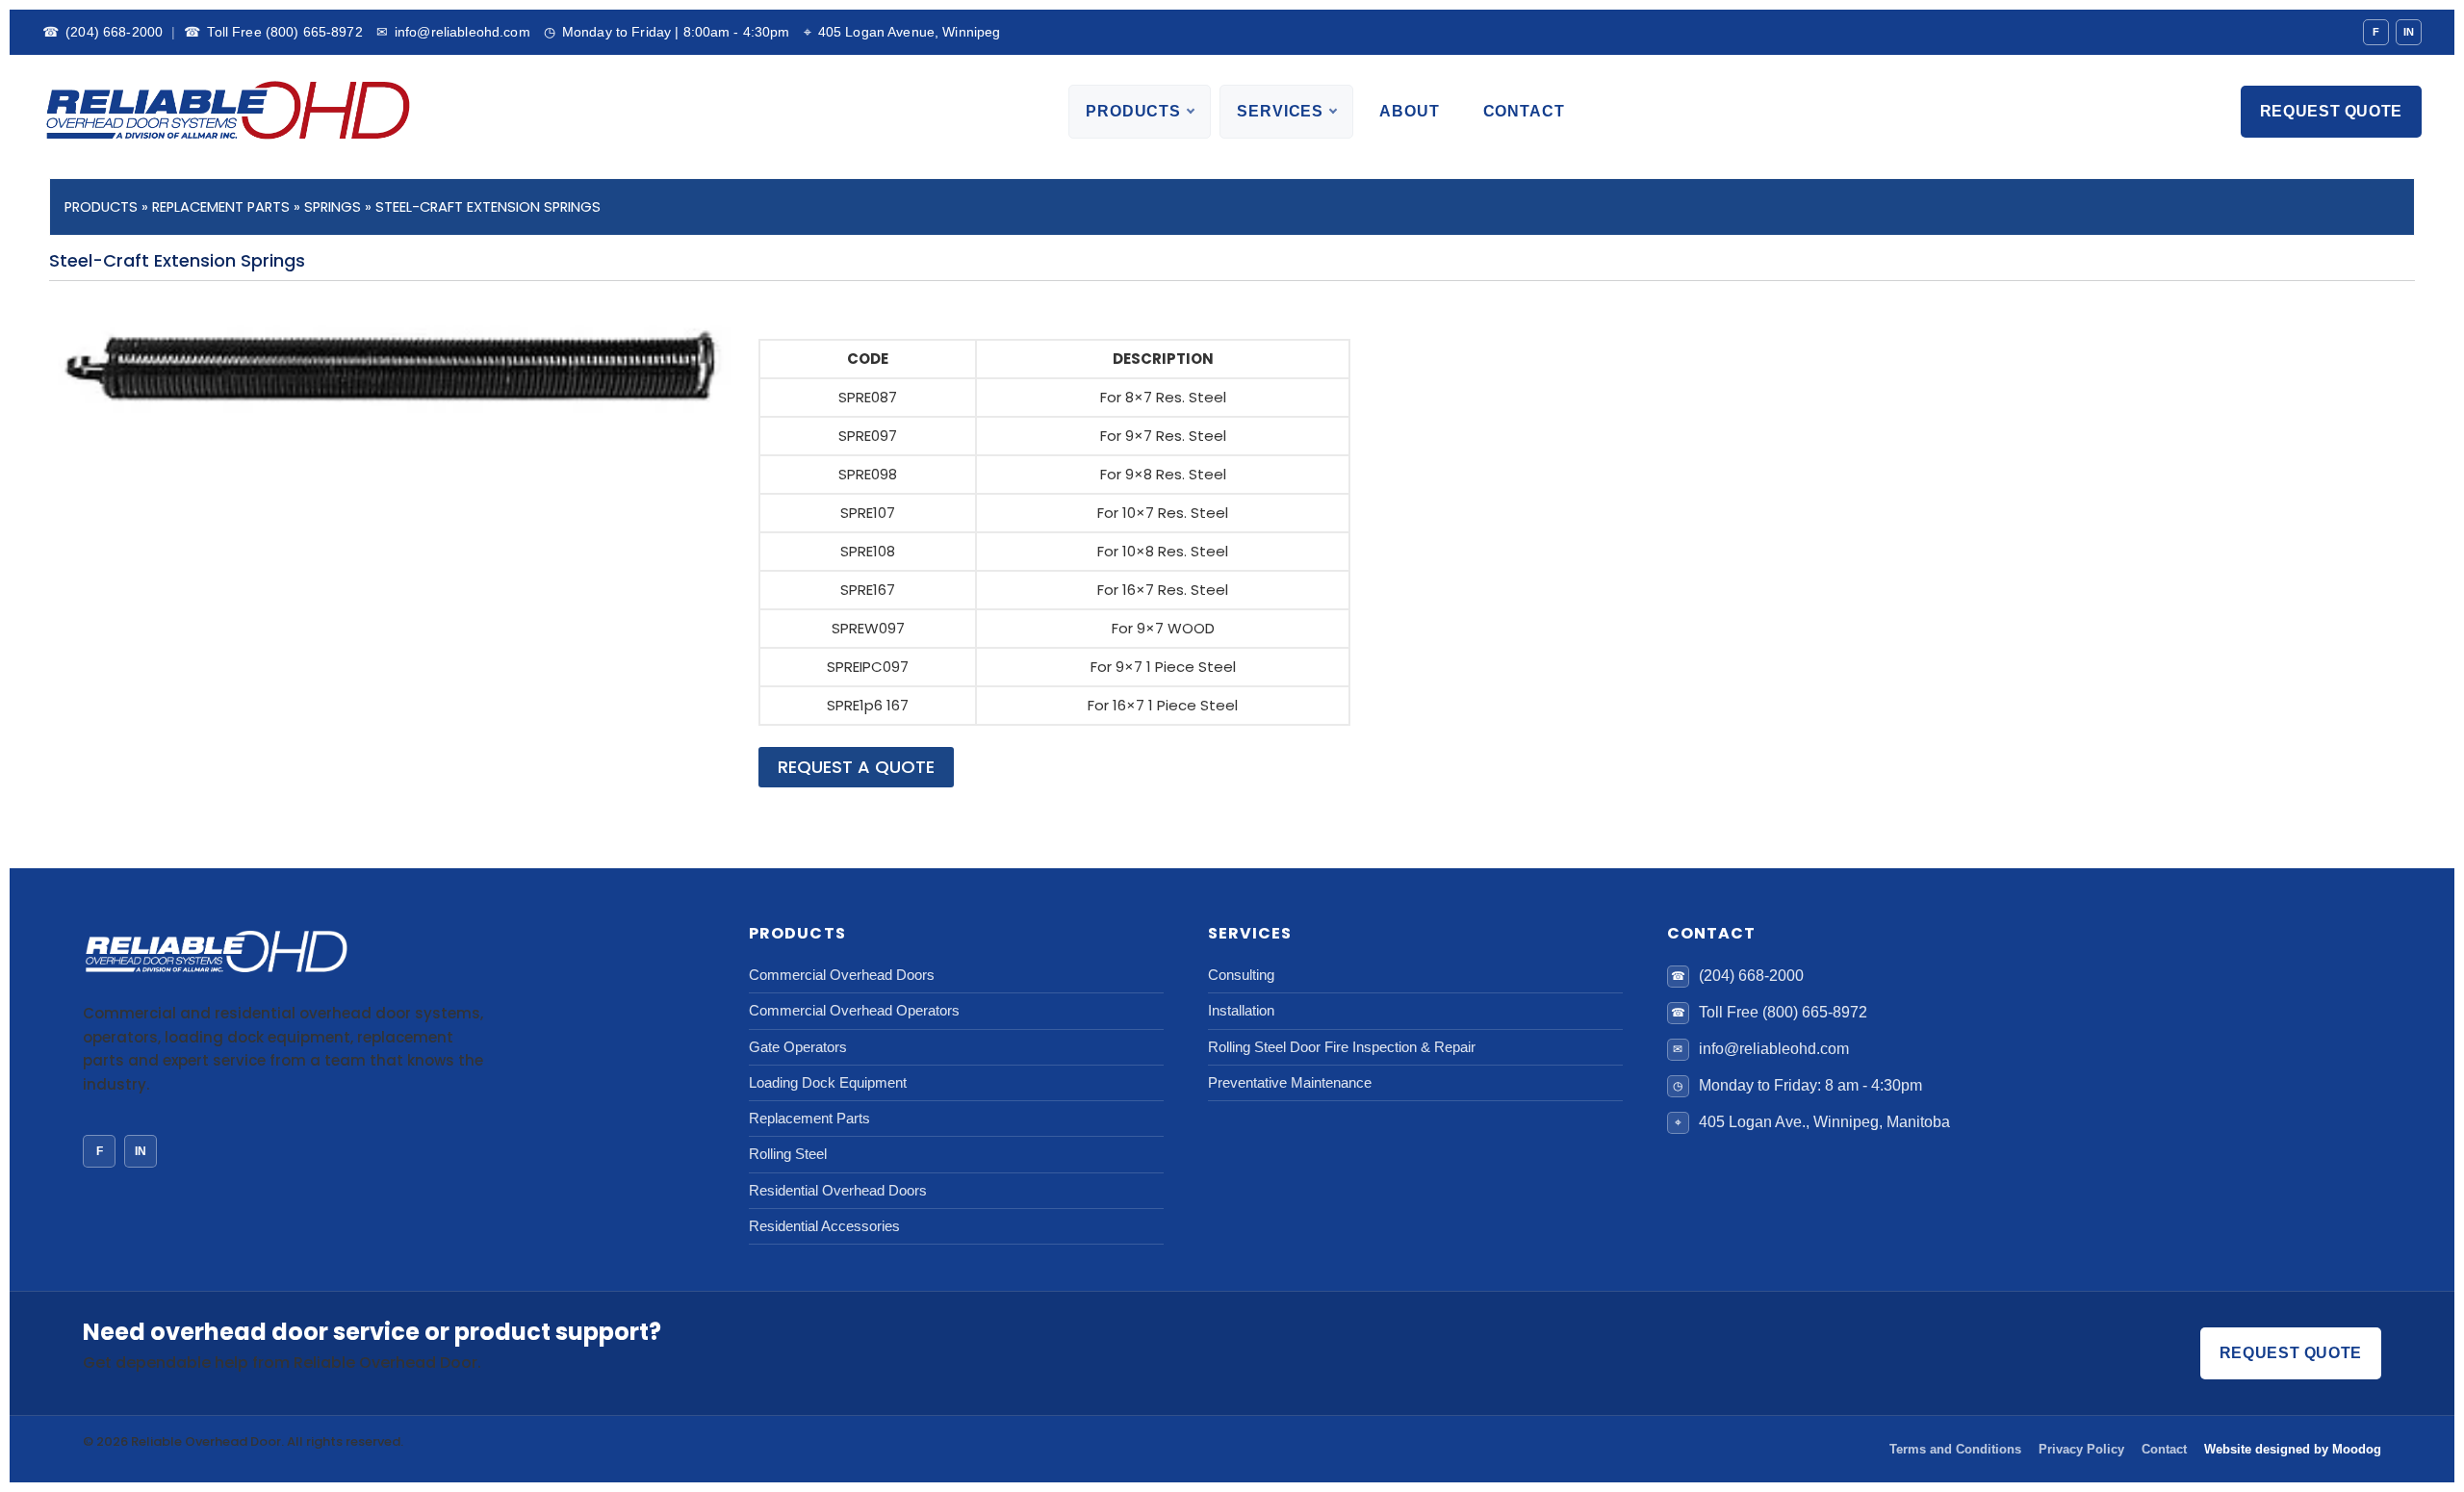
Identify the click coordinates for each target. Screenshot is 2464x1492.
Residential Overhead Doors (838, 1190)
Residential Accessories (824, 1226)
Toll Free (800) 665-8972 (273, 32)
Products (1133, 111)
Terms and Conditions (1955, 1449)
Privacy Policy (2081, 1449)
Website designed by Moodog (2293, 1449)
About (1409, 111)
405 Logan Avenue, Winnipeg (902, 32)
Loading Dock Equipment (828, 1082)
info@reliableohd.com (453, 32)
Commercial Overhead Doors (842, 975)
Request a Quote (856, 767)
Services (1280, 111)
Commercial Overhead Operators (854, 1010)
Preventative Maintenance (1290, 1082)
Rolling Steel (788, 1154)
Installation (1241, 1010)
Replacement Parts (221, 207)
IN (2409, 32)
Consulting (1241, 975)
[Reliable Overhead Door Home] (226, 112)
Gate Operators (798, 1047)
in (141, 1151)
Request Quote (2331, 111)
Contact (1524, 111)
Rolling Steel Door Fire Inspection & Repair (1342, 1047)
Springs (333, 207)
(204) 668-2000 (103, 32)
